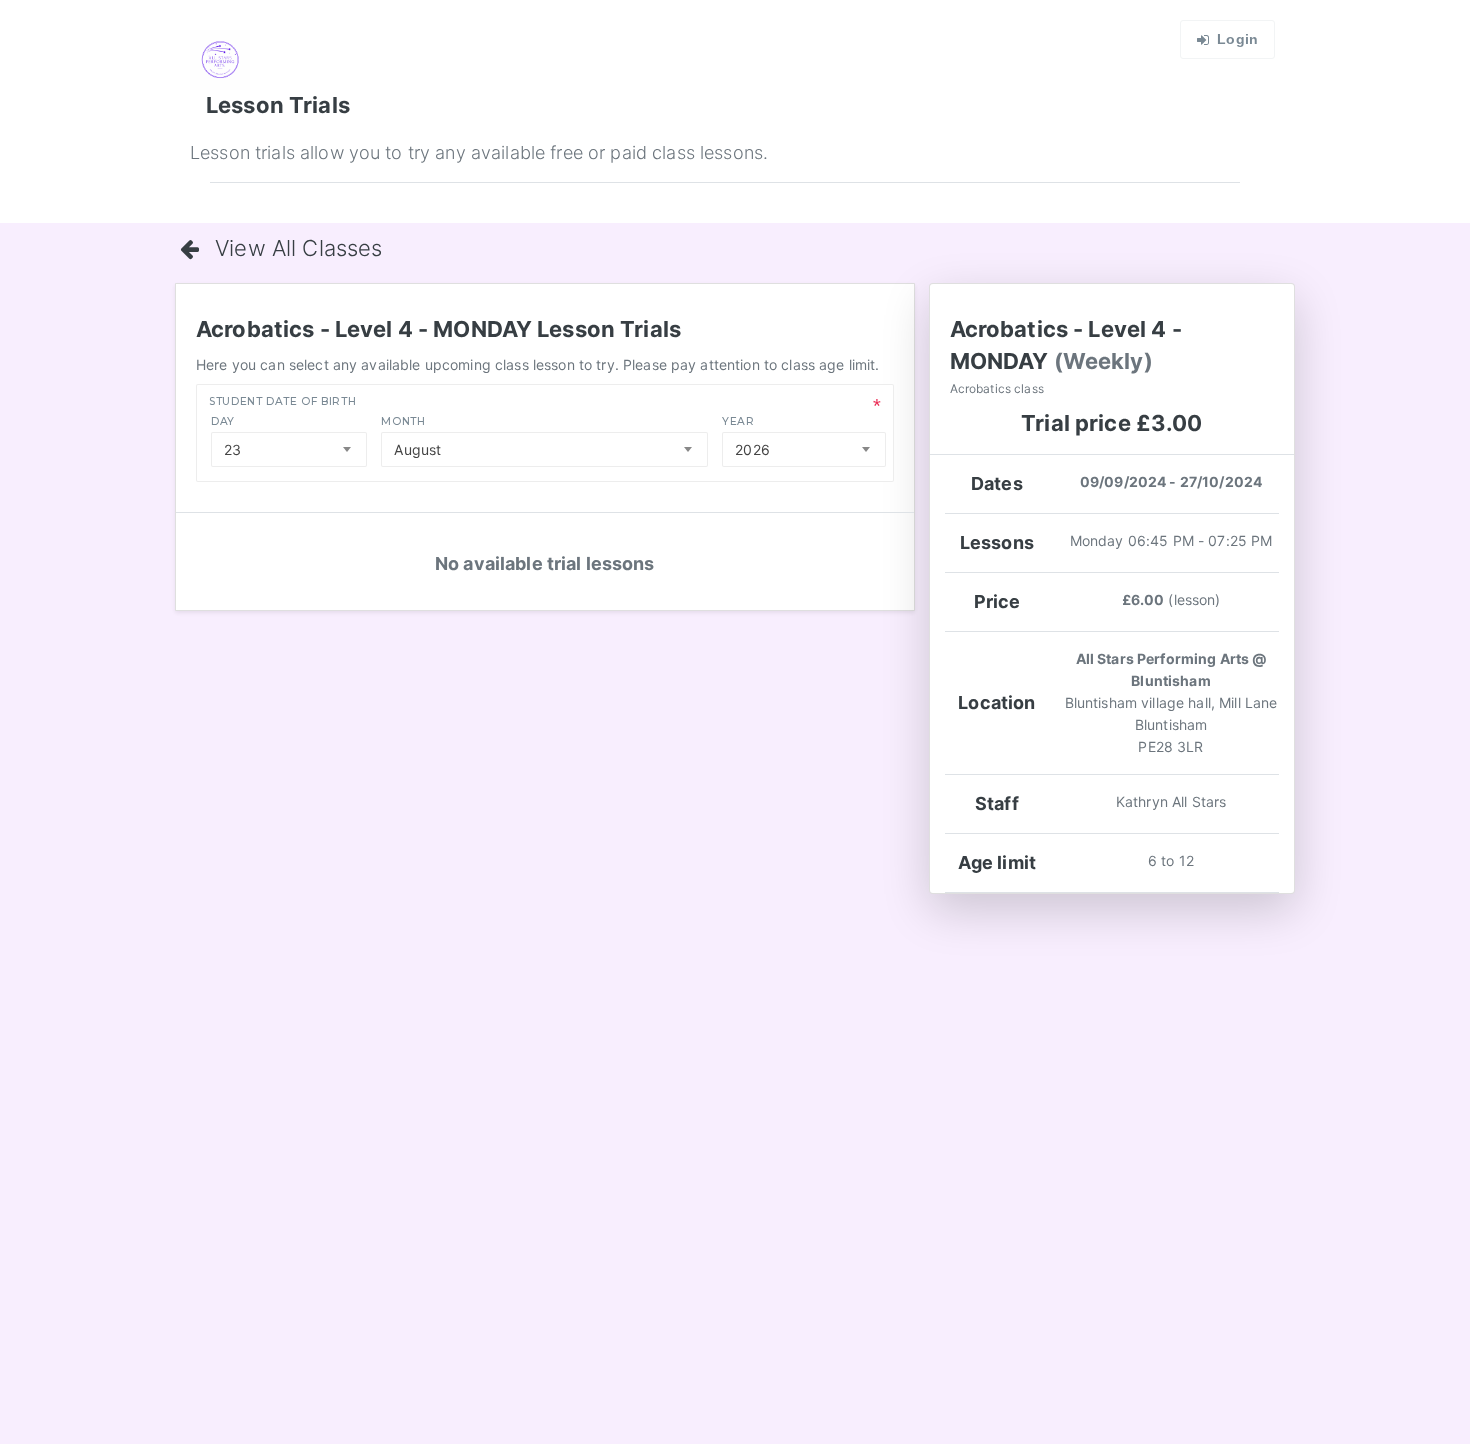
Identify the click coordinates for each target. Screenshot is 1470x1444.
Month (403, 421)
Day (223, 421)
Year (738, 421)
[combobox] (289, 449)
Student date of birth (282, 401)
